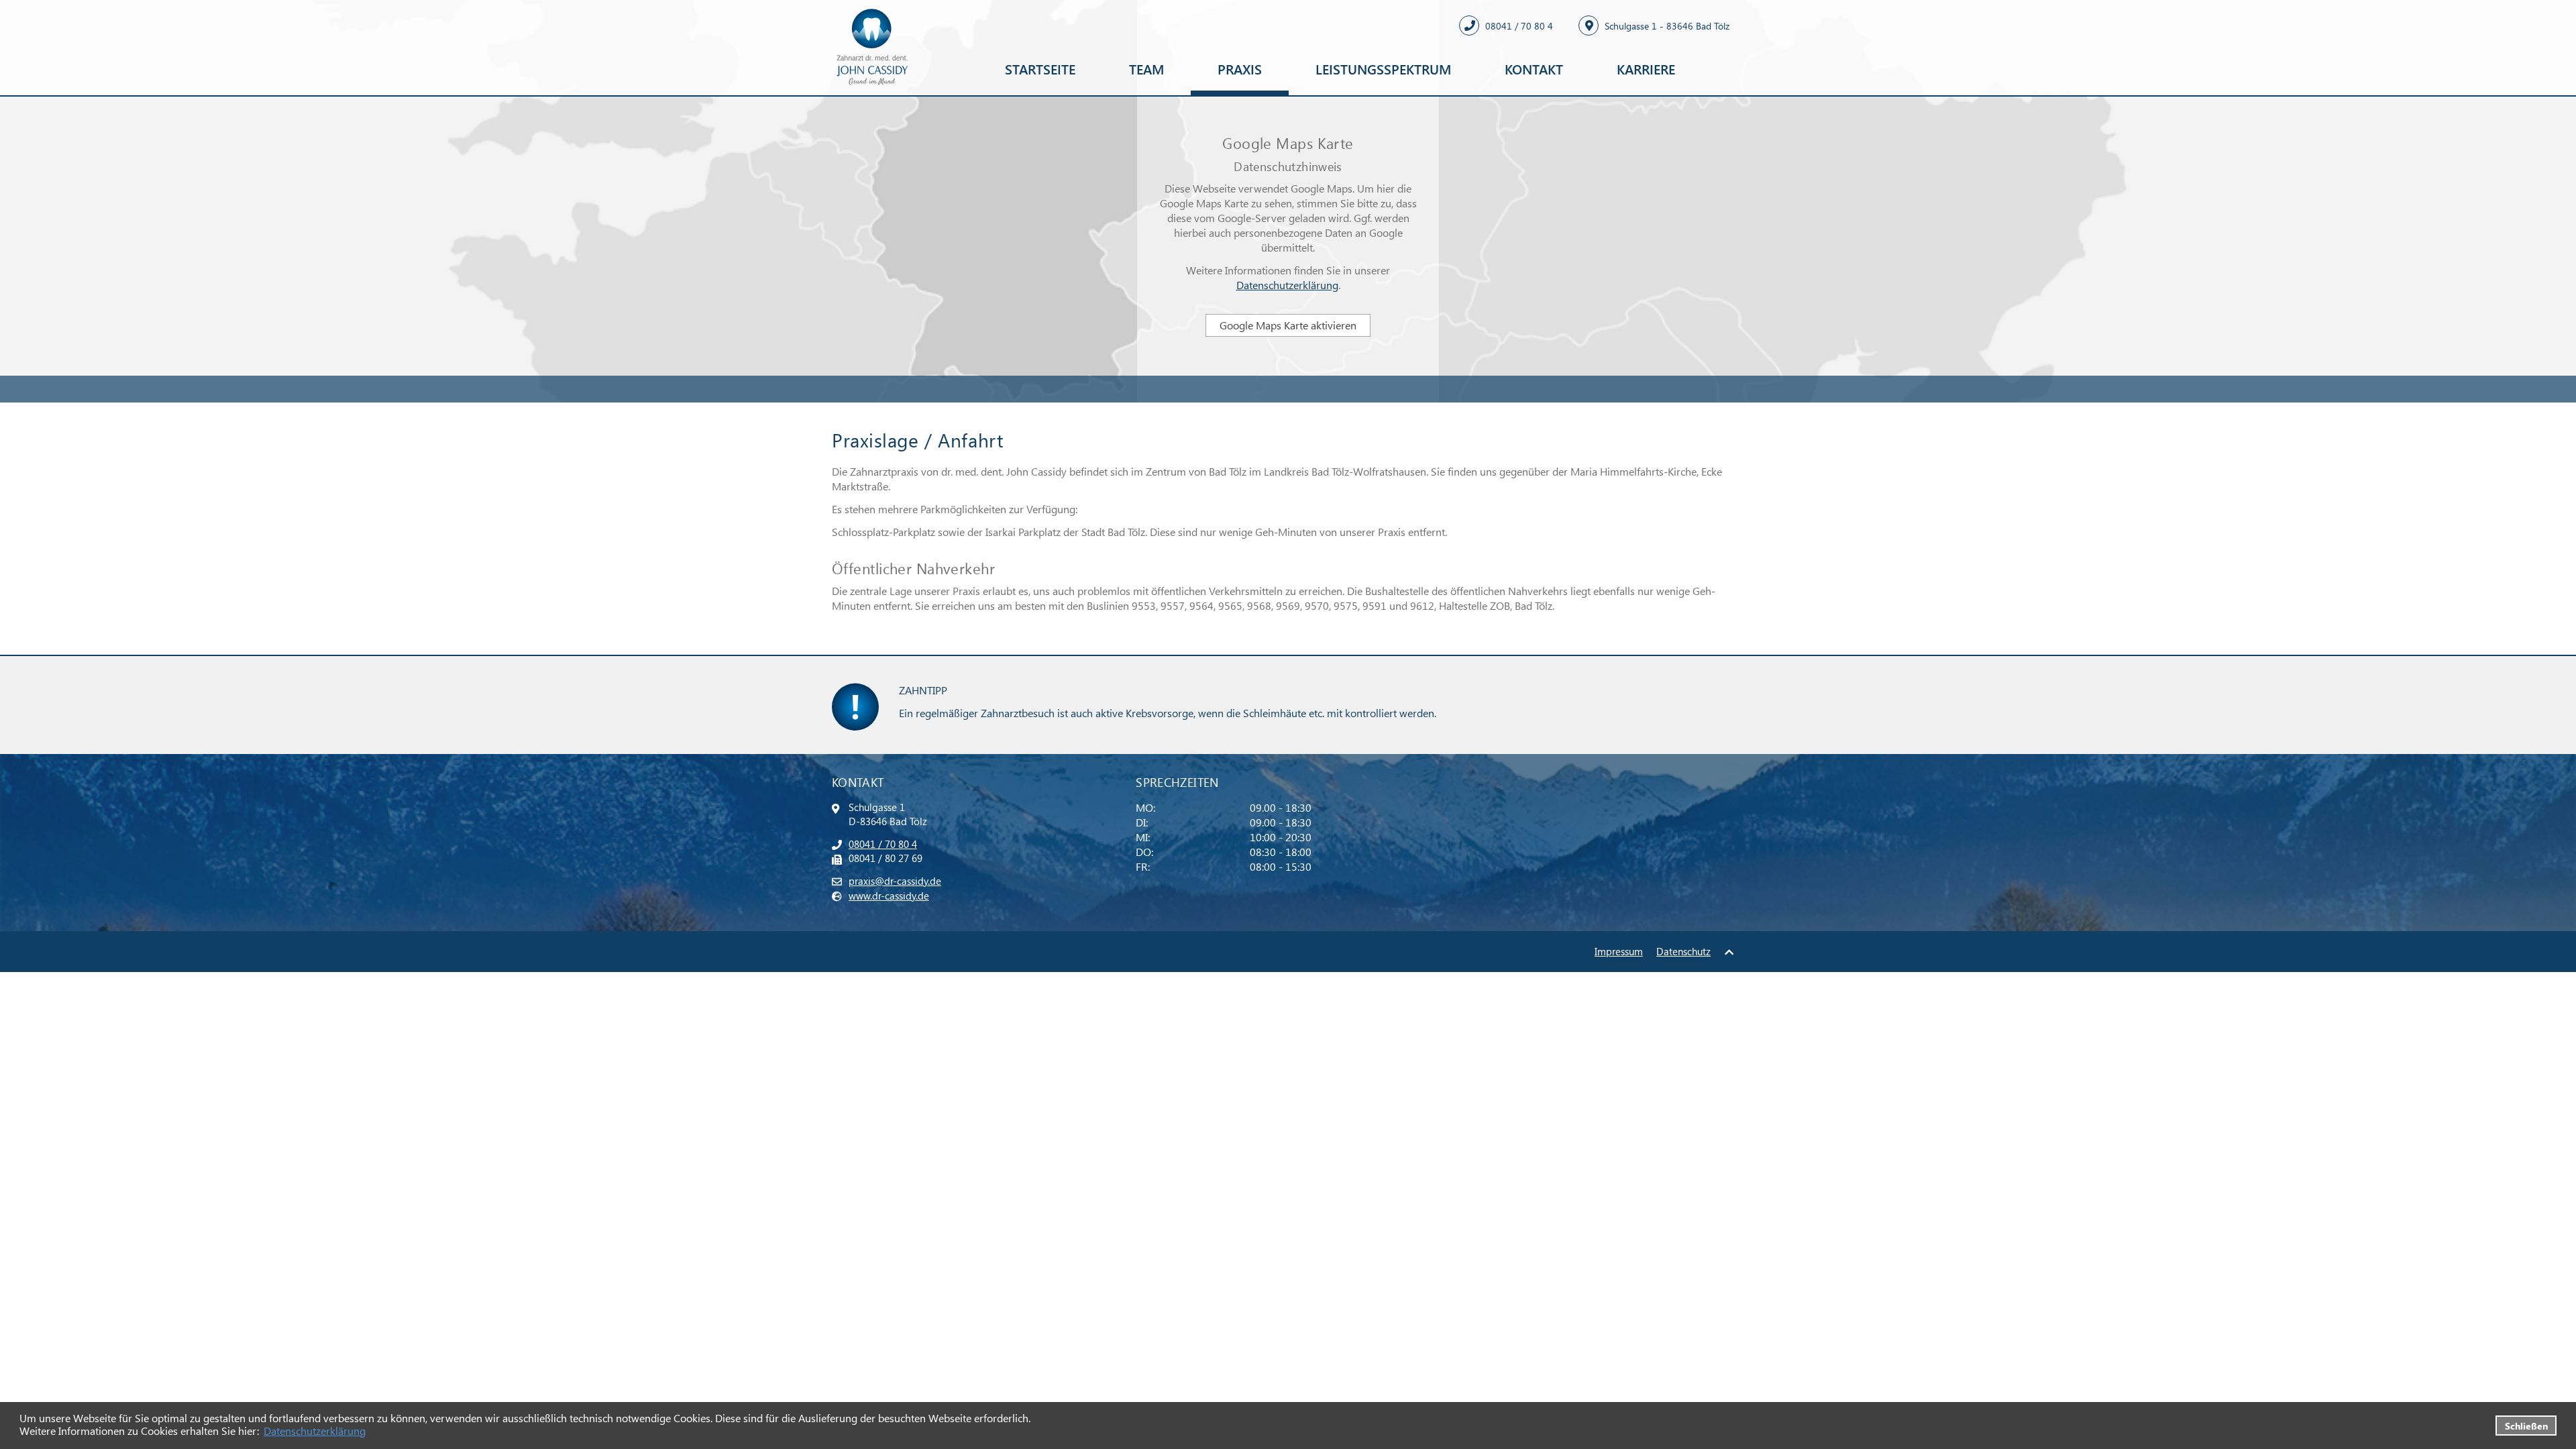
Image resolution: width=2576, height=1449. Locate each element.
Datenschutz (1683, 951)
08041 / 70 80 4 (883, 844)
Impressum (1619, 951)
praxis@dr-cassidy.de (895, 881)
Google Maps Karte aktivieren (1288, 325)
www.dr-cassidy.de (889, 896)
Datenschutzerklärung (315, 1431)
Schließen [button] (2526, 1426)
